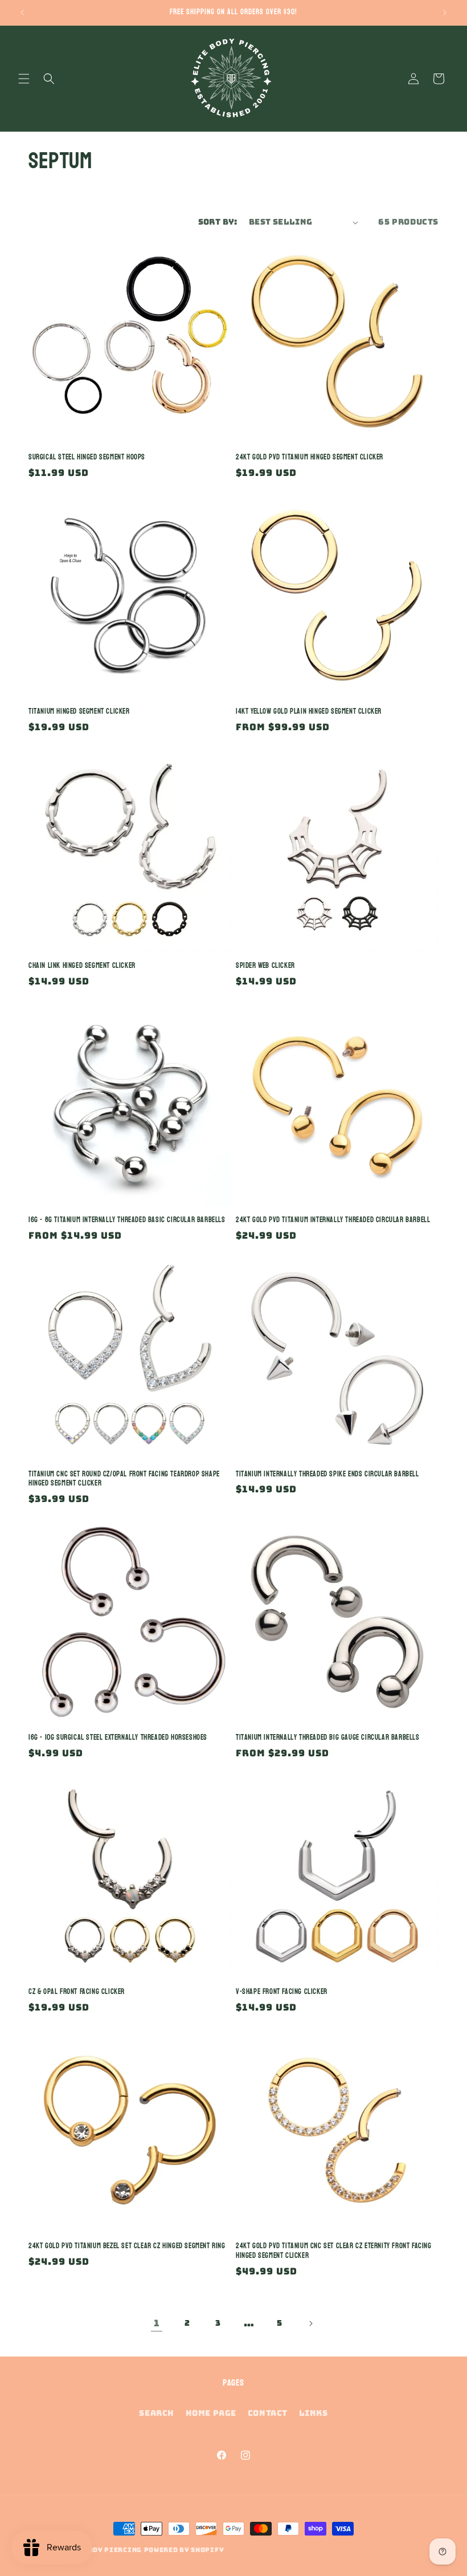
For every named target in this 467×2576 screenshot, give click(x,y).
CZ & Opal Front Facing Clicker (77, 1992)
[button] (24, 79)
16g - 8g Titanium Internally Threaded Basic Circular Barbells (127, 1220)
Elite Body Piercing (101, 2550)
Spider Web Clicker (265, 966)
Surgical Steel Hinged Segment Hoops (87, 457)
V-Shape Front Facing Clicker (282, 1992)
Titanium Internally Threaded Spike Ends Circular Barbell (327, 1474)
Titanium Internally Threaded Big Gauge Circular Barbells (328, 1738)
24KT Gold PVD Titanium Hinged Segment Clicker (310, 457)
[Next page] (310, 2323)
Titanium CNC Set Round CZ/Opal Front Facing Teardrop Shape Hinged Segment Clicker (124, 1479)
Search (157, 2413)
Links (314, 2413)
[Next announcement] (445, 13)
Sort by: (218, 222)
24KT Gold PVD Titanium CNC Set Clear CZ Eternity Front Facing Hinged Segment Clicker (334, 2251)
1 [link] (157, 2323)
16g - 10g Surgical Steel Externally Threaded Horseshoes (118, 1738)
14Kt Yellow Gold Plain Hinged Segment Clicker (309, 712)
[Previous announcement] (22, 13)
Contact (268, 2413)
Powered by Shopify (184, 2550)
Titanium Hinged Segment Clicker (79, 712)
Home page (211, 2413)
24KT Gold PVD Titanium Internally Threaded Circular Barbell (333, 1220)
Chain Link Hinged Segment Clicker (82, 966)
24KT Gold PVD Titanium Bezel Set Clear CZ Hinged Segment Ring (127, 2246)
